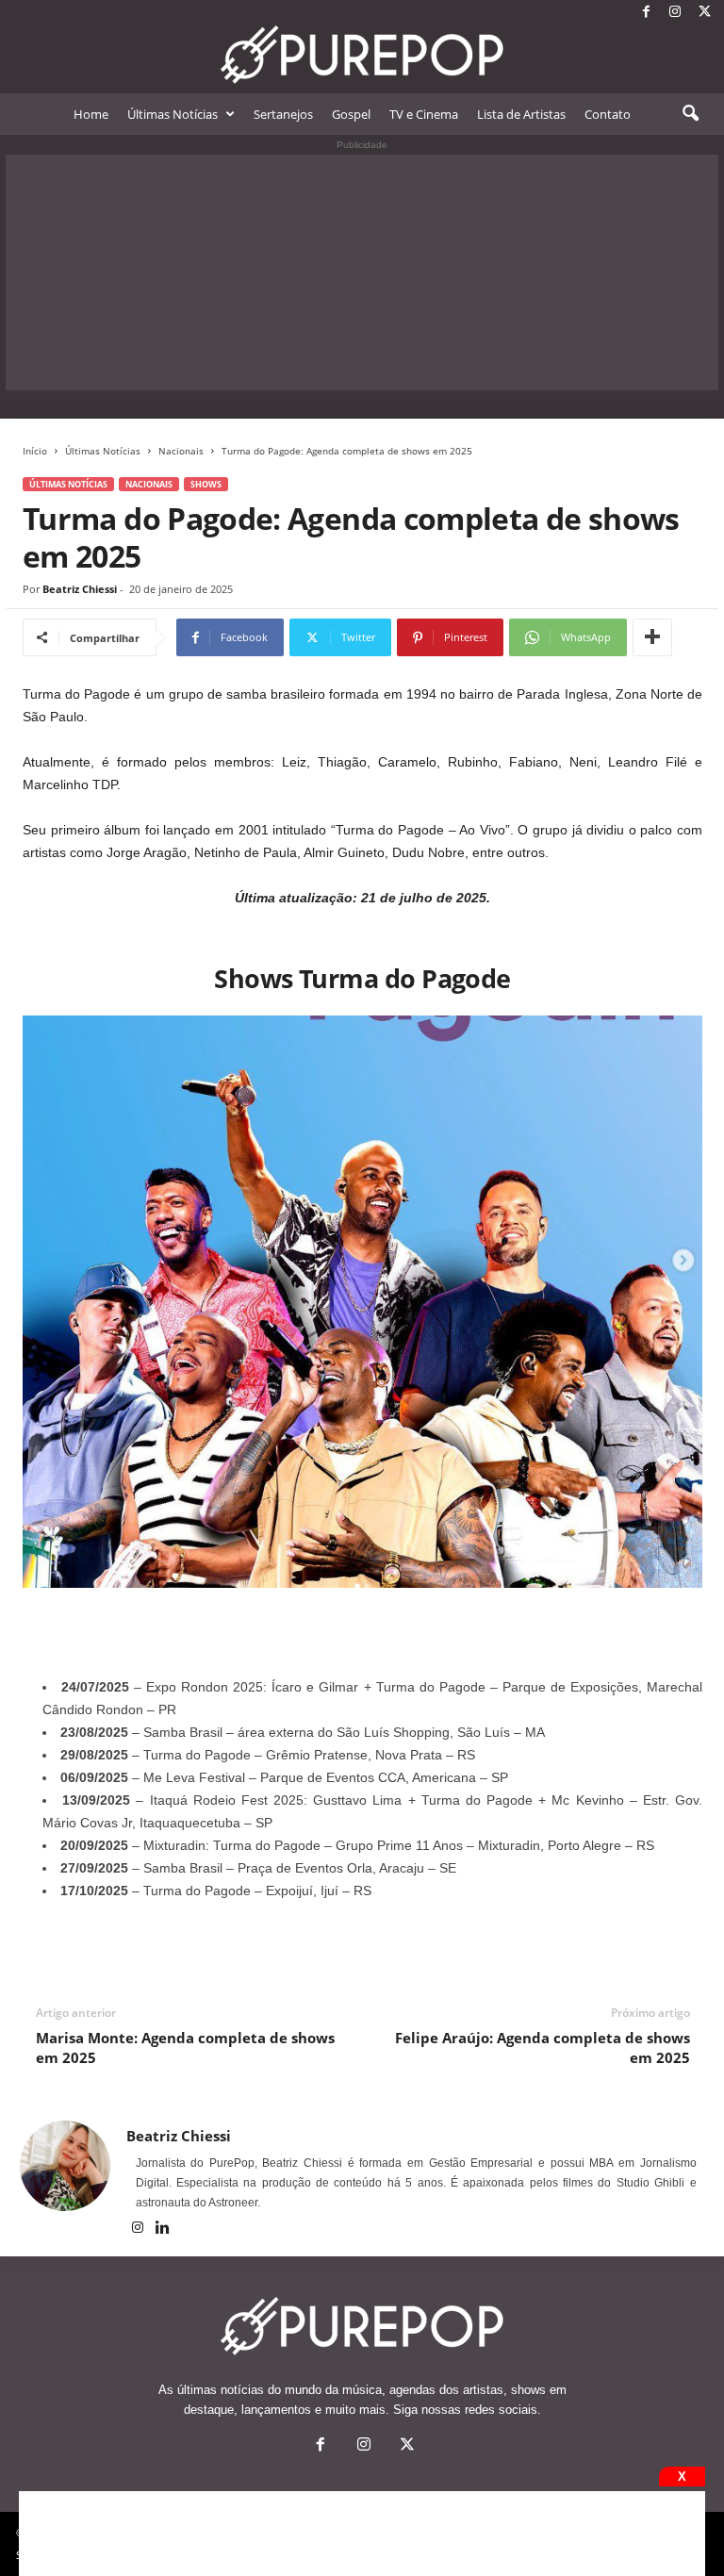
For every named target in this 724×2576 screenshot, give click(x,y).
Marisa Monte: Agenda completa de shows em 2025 (185, 2048)
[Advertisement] (362, 272)
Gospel (351, 114)
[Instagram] (675, 13)
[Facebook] (646, 13)
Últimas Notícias (173, 114)
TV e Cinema (424, 114)
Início (35, 451)
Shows (206, 484)
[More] (652, 637)
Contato (608, 114)
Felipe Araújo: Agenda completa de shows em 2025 (543, 2048)
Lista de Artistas (521, 114)
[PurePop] (362, 55)
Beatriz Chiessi (80, 589)
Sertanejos (283, 114)
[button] (690, 114)
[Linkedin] (163, 2229)
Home (91, 114)
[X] (704, 13)
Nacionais (181, 451)
